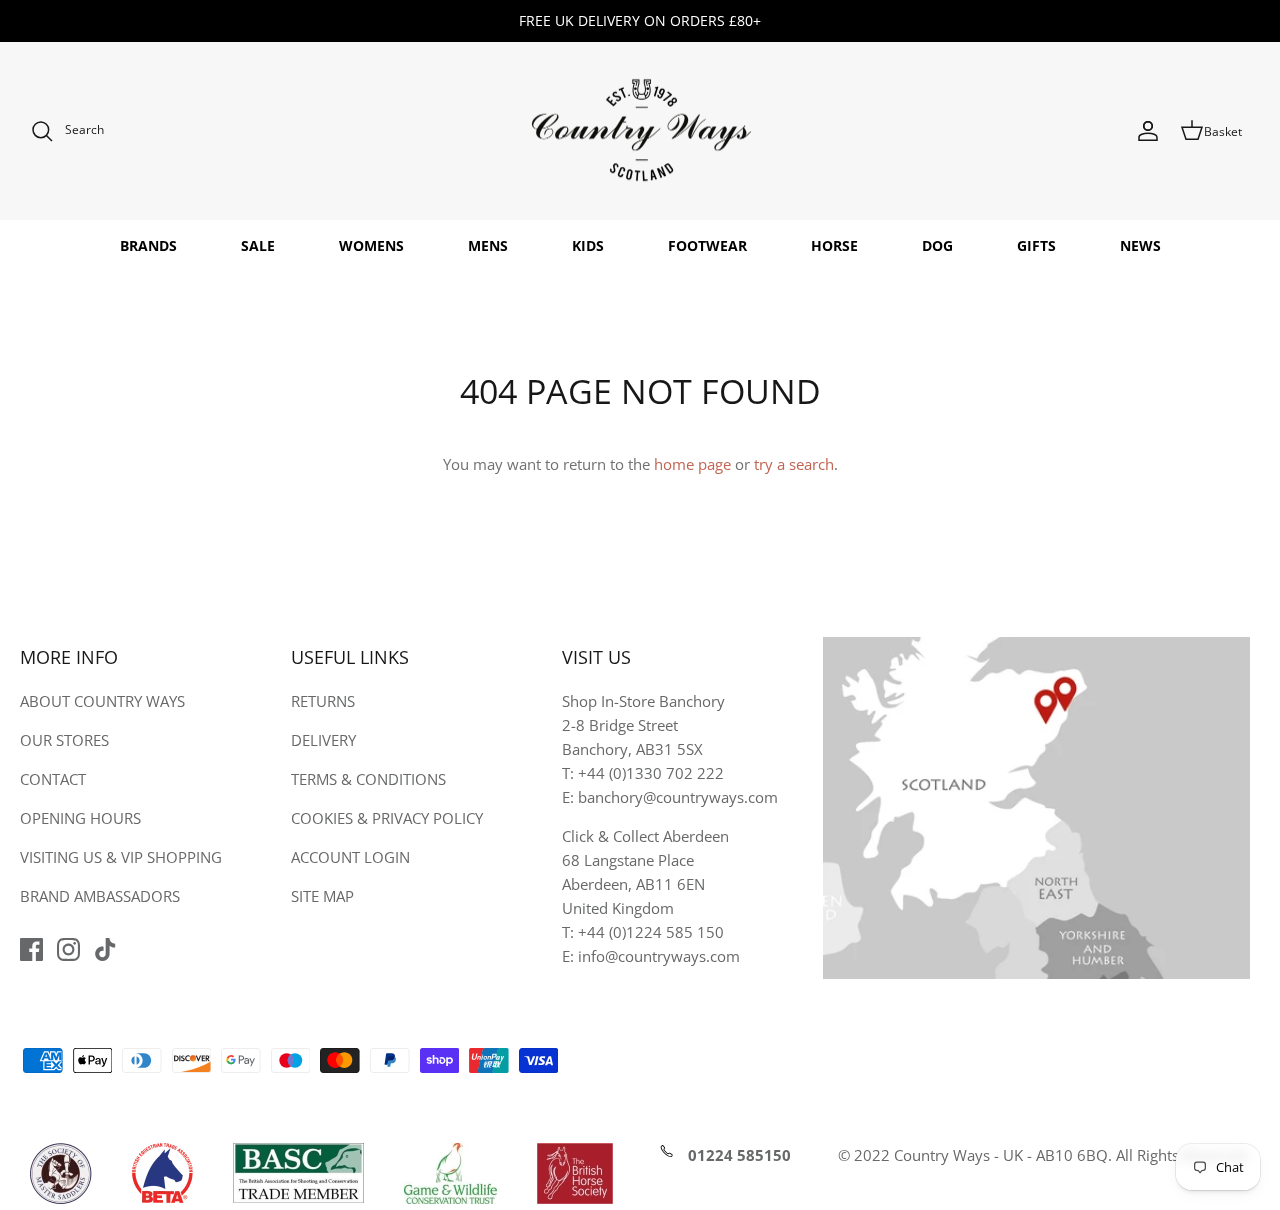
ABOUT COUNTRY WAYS (102, 701)
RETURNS (323, 701)
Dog (937, 245)
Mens (488, 245)
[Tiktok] (105, 949)
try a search (794, 464)
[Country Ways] (640, 131)
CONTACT (53, 779)
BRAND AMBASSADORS (100, 896)
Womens (371, 245)
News (1140, 245)
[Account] (1148, 131)
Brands (148, 245)
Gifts (1036, 245)
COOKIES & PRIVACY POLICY (387, 818)
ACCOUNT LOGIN (350, 857)
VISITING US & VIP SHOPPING (121, 857)
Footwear (707, 245)
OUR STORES (64, 740)
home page (692, 464)
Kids (588, 245)
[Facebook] (31, 949)
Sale (258, 245)
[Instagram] (68, 949)
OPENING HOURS (80, 818)
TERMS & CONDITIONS (368, 779)
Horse (834, 245)
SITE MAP (322, 896)
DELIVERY (323, 740)
